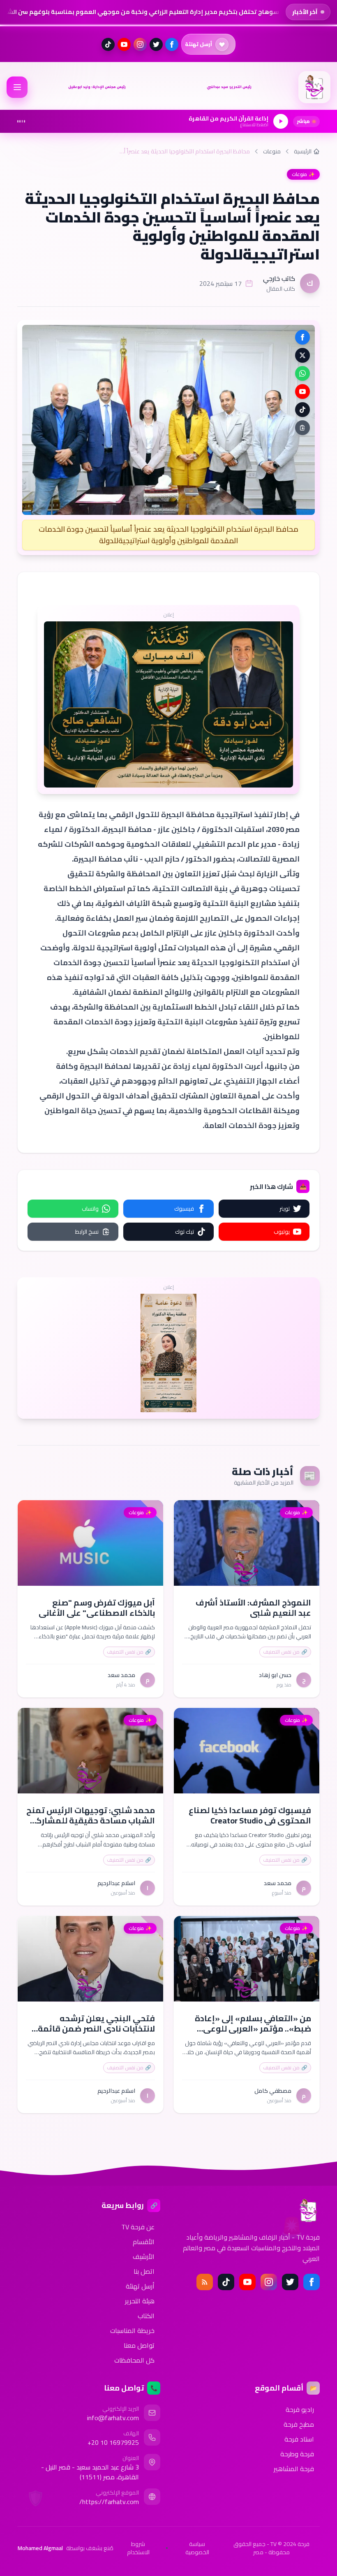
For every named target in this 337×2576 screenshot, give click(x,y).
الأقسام (144, 2242)
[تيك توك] (108, 44)
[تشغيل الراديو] (281, 121)
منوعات (272, 151)
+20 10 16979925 (113, 2442)
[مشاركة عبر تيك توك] (302, 410)
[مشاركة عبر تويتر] (302, 355)
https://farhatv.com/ (109, 2502)
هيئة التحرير (140, 2301)
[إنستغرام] (140, 44)
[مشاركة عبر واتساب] (302, 373)
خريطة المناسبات (132, 2330)
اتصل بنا (144, 2271)
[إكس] (290, 2282)
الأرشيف (144, 2256)
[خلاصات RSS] (205, 2282)
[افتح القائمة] (17, 87)
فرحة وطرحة (297, 2454)
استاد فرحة (299, 2439)
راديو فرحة (300, 2409)
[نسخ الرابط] (302, 428)
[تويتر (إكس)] (156, 44)
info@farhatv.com (113, 2418)
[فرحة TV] (314, 87)
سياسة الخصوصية (197, 2548)
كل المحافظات (134, 2360)
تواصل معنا (139, 2345)
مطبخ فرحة (299, 2424)
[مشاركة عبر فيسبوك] (302, 337)
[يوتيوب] (124, 44)
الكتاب (146, 2316)
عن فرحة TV (138, 2227)
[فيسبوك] (172, 44)
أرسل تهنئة (140, 2286)
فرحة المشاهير (294, 2469)
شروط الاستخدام (138, 2548)
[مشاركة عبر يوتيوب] (302, 391)
